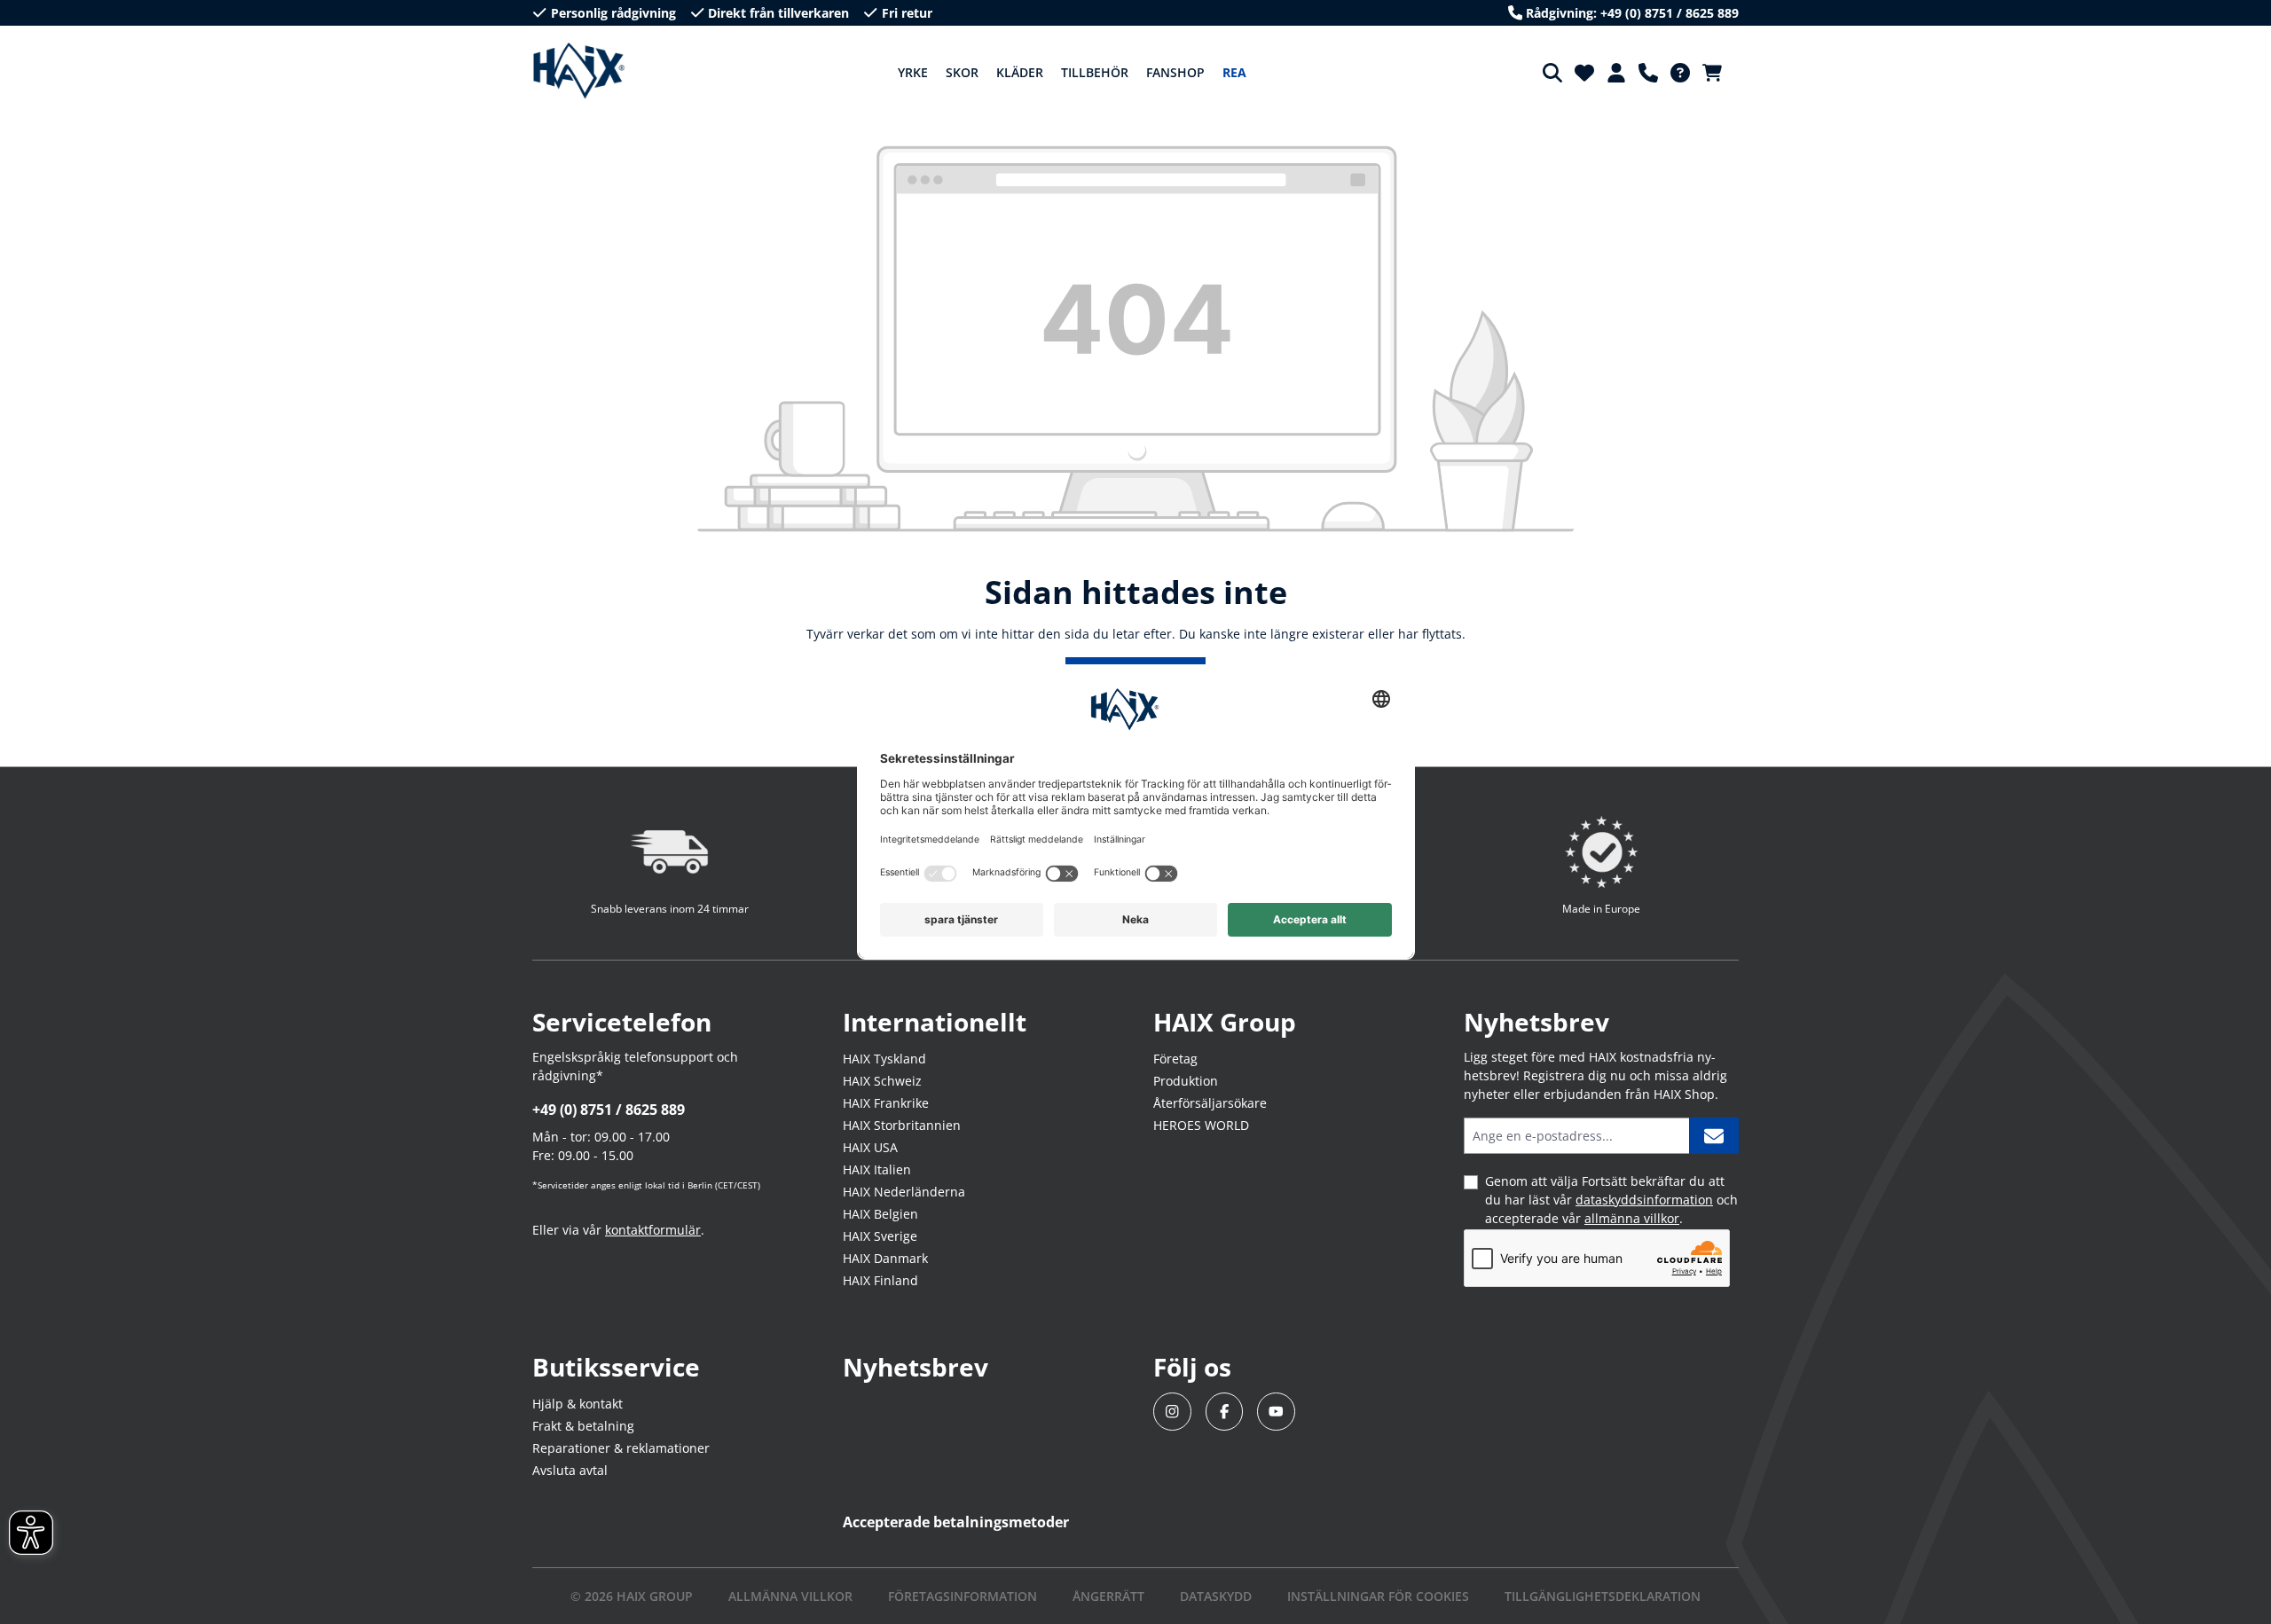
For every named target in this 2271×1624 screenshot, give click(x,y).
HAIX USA (870, 1147)
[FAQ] (1680, 73)
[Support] (1648, 73)
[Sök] (1552, 73)
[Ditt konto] (1616, 73)
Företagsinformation (963, 1596)
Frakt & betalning (583, 1426)
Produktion (1186, 1081)
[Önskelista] (1584, 73)
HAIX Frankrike (886, 1103)
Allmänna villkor (790, 1596)
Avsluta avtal (570, 1470)
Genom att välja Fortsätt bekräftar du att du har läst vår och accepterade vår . (1611, 1200)
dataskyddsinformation (1644, 1200)
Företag (1175, 1059)
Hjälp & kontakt (578, 1404)
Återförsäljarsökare (1210, 1103)
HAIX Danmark (885, 1258)
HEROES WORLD (1201, 1125)
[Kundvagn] (1717, 73)
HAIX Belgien (880, 1214)
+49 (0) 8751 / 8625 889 (609, 1110)
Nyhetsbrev (915, 1367)
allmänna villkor (1632, 1218)
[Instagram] (1172, 1412)
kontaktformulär (653, 1230)
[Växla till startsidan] (579, 71)
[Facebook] (1225, 1412)
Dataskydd (1216, 1596)
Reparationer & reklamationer (621, 1448)
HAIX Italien (877, 1169)
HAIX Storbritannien (902, 1125)
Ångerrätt (1108, 1596)
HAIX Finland (880, 1280)
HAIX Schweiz (882, 1081)
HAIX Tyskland (884, 1059)
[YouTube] (1276, 1412)
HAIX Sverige (880, 1236)
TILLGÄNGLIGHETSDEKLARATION (1603, 1596)
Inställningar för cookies (1378, 1596)
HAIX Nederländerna (904, 1192)
